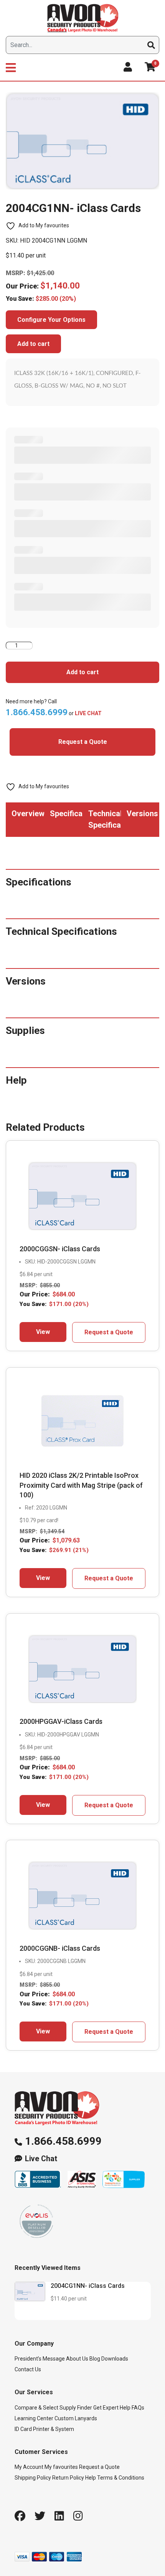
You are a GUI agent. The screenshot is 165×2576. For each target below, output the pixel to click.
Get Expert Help (112, 2408)
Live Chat (41, 2159)
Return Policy (68, 2478)
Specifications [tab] (66, 814)
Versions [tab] (142, 814)
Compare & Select (36, 2408)
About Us (77, 2359)
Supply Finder (76, 2408)
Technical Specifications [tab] (105, 819)
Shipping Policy (33, 2478)
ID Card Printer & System (44, 2429)
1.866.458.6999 (63, 2141)
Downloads (115, 2359)
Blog (95, 2359)
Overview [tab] (28, 814)
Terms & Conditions (121, 2478)
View (43, 1332)
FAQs (138, 2408)
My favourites (61, 2467)
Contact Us (28, 2369)
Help (91, 2478)
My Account (29, 2467)
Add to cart (33, 344)
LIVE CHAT (88, 713)
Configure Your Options (51, 320)
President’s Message (40, 2359)
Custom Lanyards (76, 2418)
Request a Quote (83, 742)
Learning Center (34, 2418)
